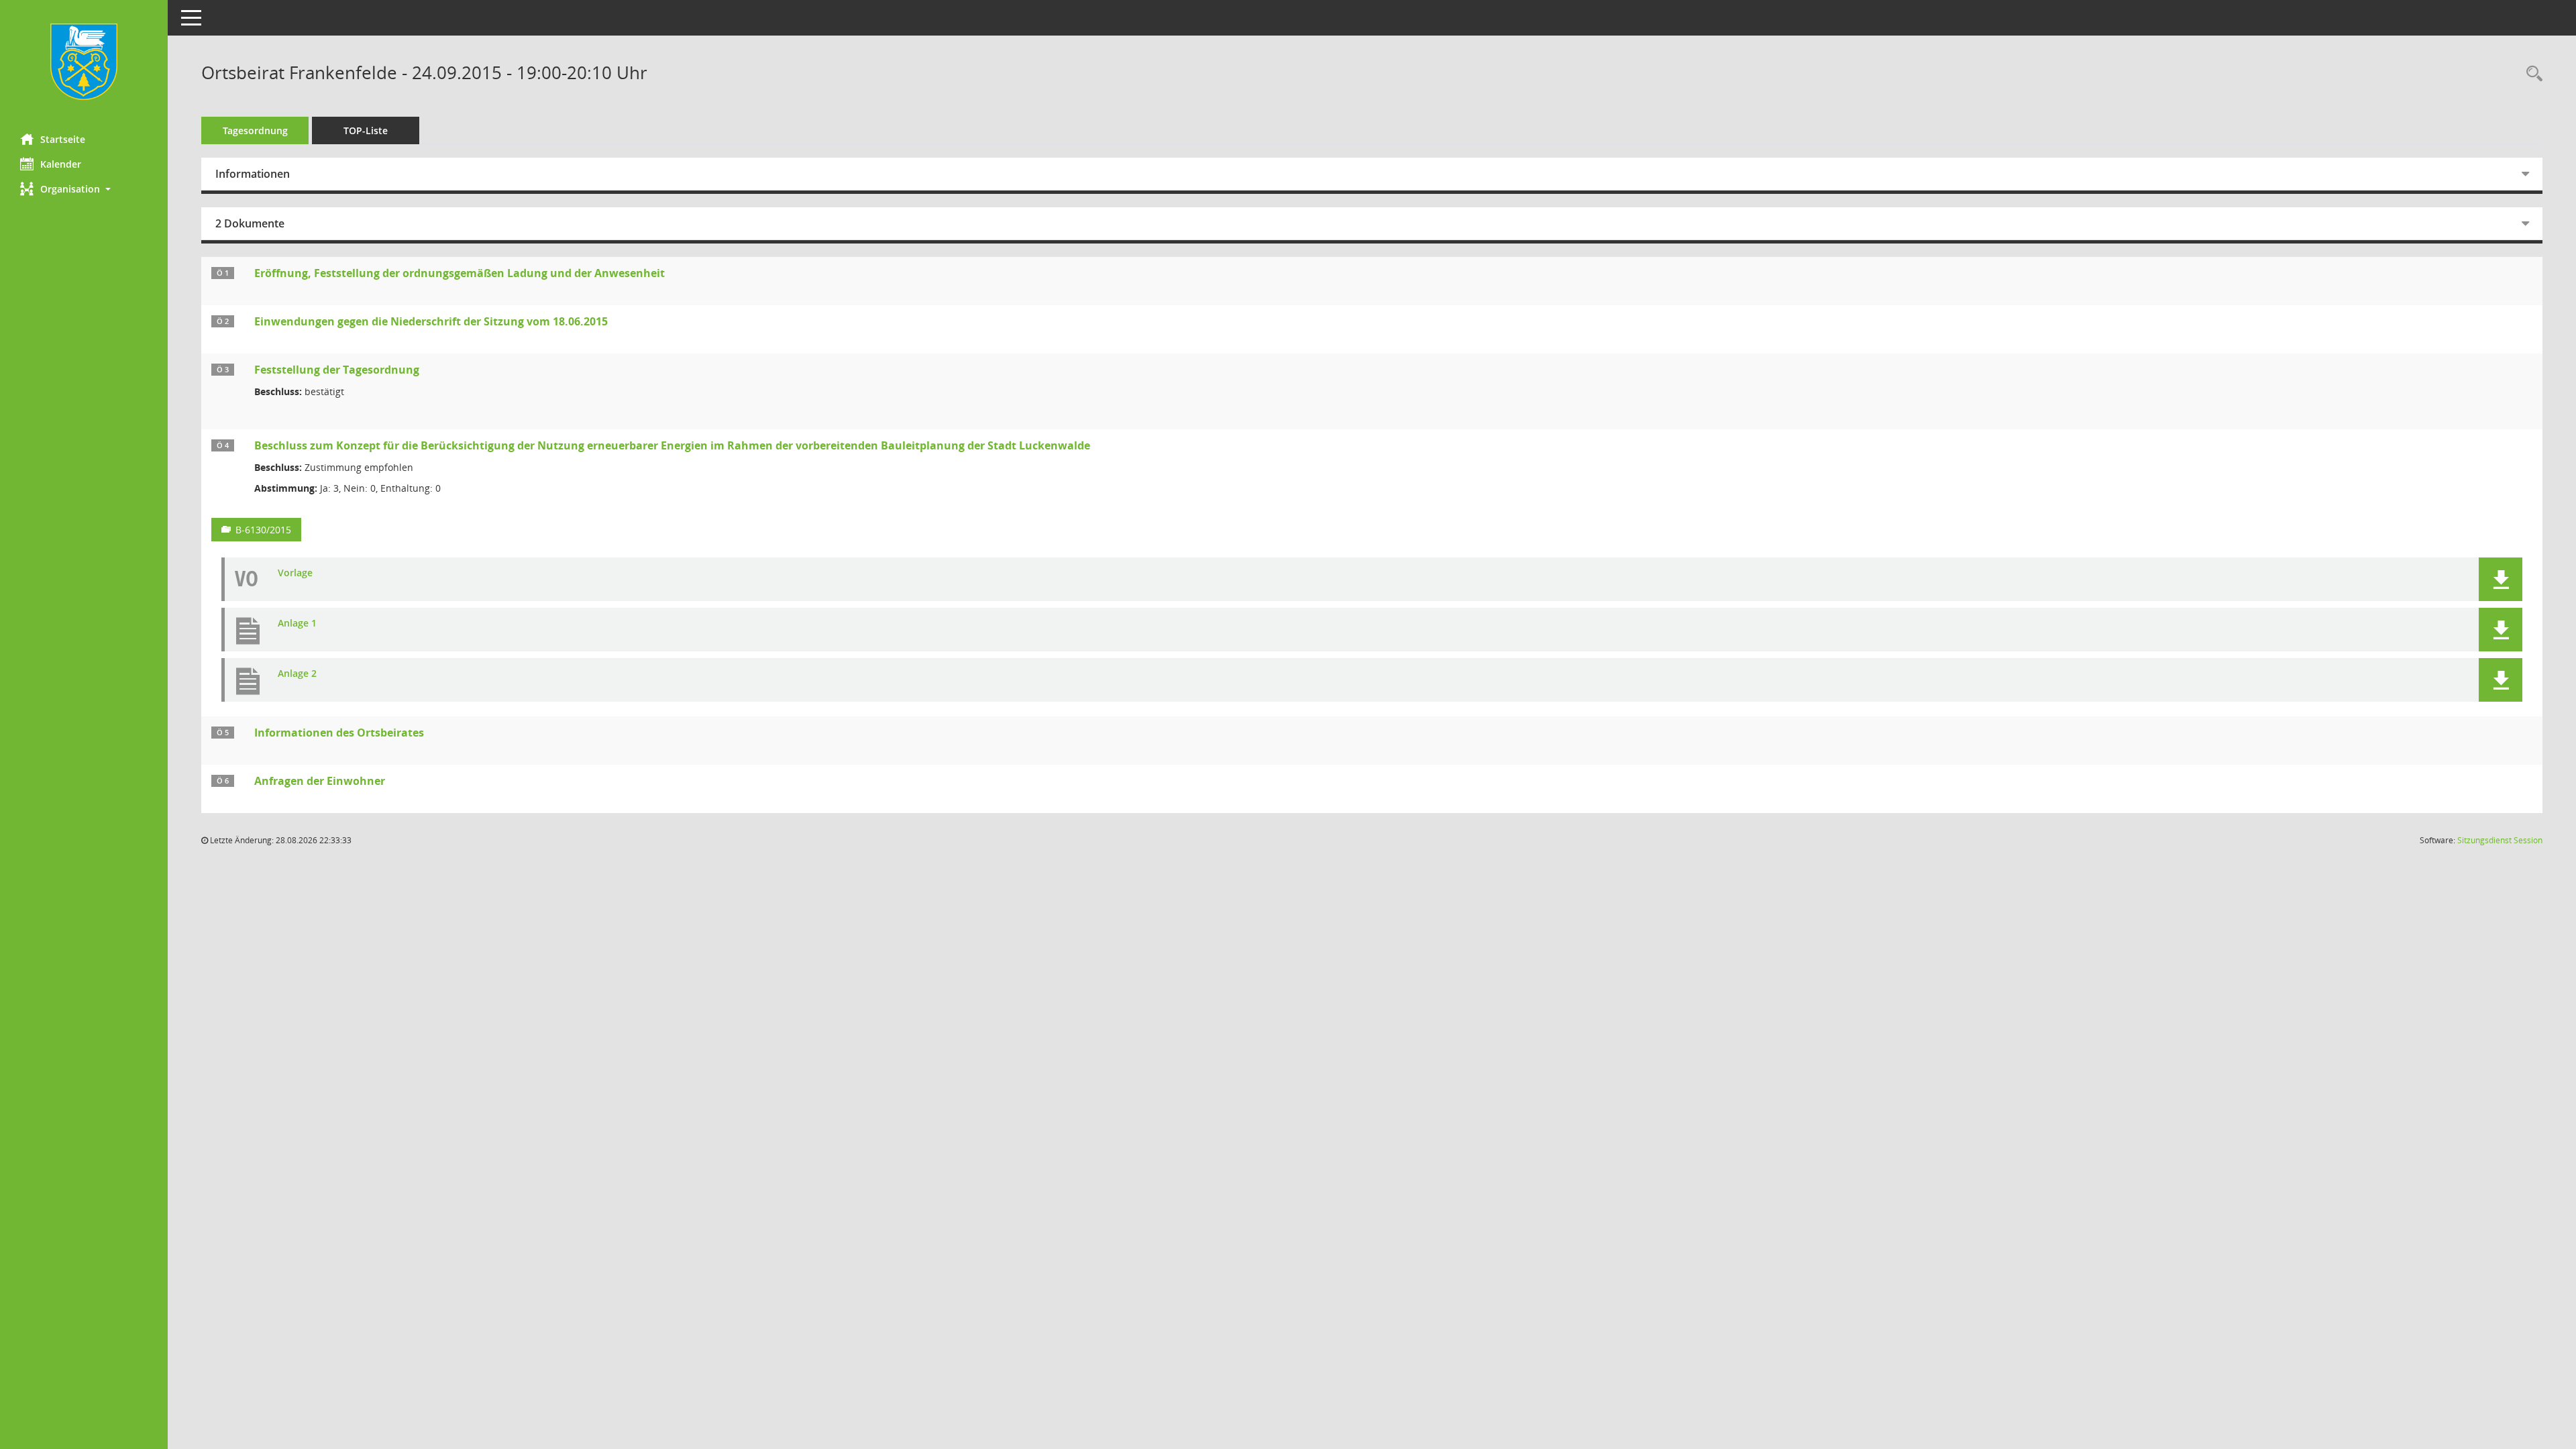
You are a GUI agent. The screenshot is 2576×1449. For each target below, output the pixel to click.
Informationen (253, 174)
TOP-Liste (366, 130)
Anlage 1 (297, 624)
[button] (84, 189)
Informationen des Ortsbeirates (339, 733)
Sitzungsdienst (2500, 840)
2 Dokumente (250, 223)
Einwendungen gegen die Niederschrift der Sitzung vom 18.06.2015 (431, 321)
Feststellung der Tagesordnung (337, 370)
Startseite (63, 139)
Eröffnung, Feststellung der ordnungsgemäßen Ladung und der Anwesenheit (460, 273)
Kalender (61, 164)
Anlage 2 (297, 674)
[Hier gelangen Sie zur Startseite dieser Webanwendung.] (84, 62)
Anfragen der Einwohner (320, 781)
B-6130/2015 (263, 530)
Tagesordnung (255, 130)
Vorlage (295, 573)
